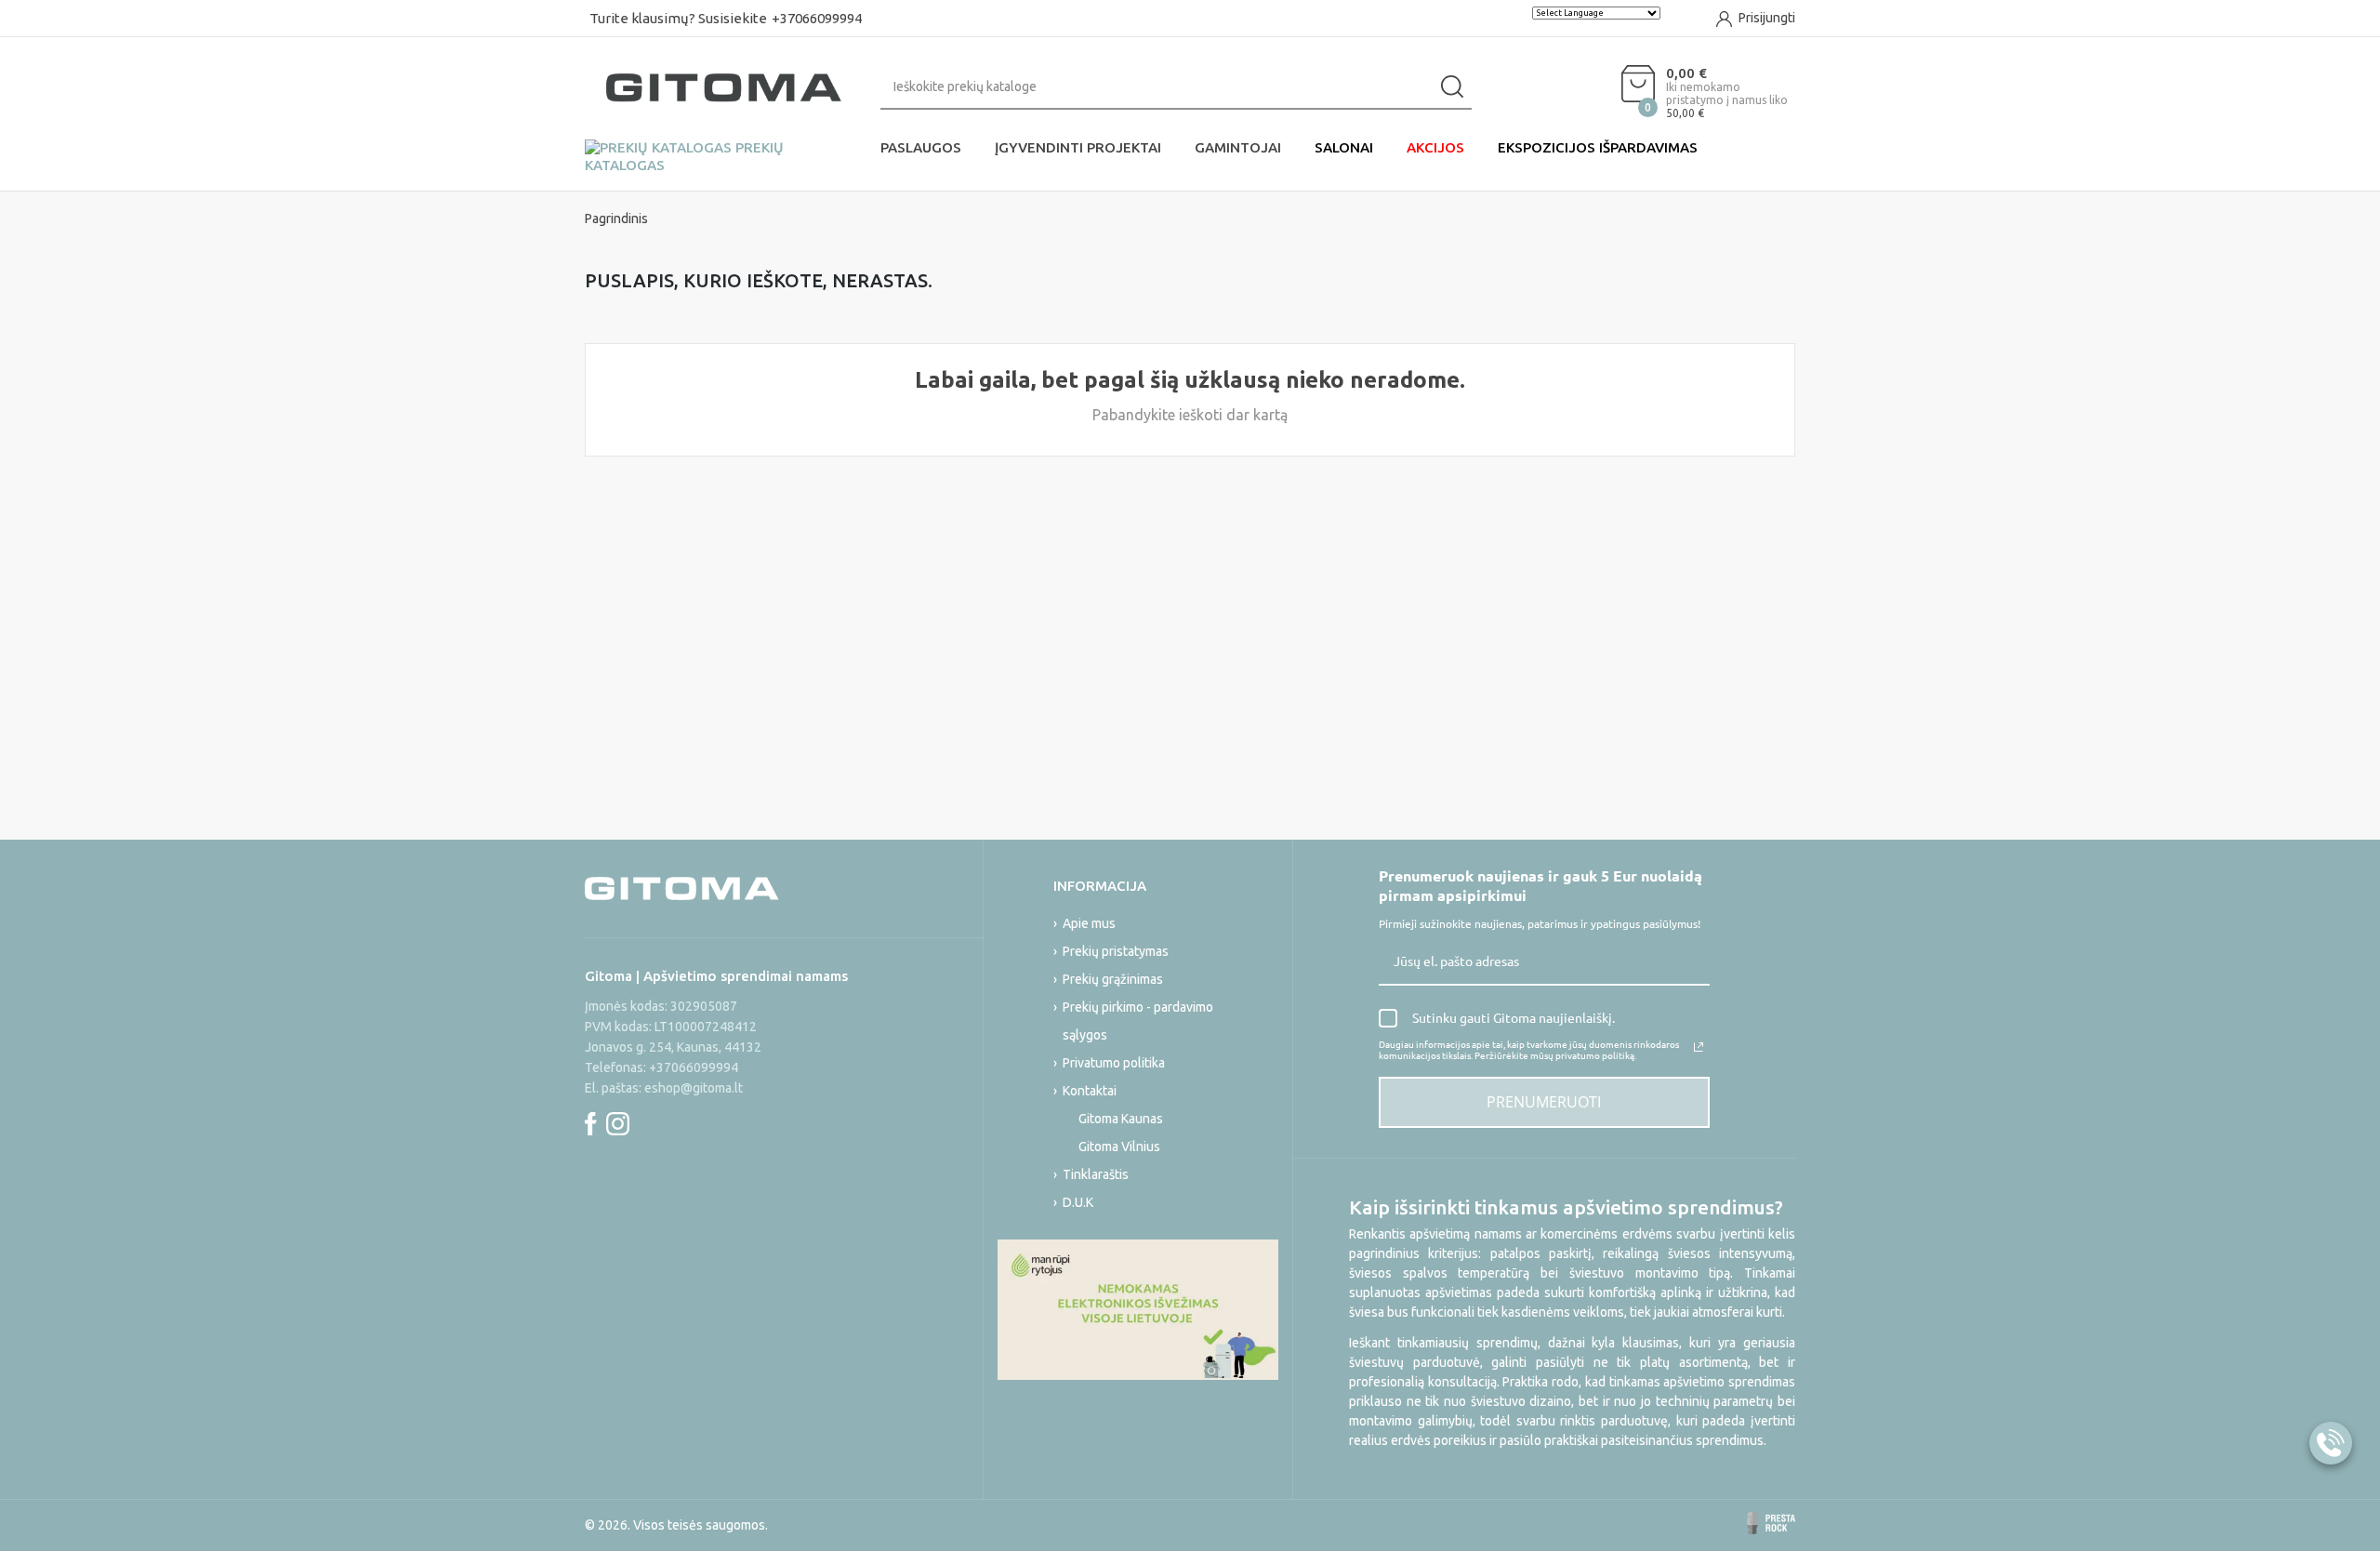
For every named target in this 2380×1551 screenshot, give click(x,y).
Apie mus (1089, 923)
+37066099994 (817, 18)
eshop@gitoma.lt (694, 1088)
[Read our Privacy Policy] (1699, 1047)
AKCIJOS (1435, 147)
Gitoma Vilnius (1119, 1147)
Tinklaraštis (1096, 1174)
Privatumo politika (1114, 1063)
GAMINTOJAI (1238, 147)
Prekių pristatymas (1116, 951)
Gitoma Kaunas (1121, 1119)
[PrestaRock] (1771, 1523)
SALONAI (1344, 147)
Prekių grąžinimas (1113, 979)
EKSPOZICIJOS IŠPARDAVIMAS (1598, 147)
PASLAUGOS (921, 147)
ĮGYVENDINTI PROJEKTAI (1078, 147)
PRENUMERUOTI (1544, 1102)
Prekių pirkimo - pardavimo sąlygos (1138, 1021)
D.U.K (1078, 1202)
